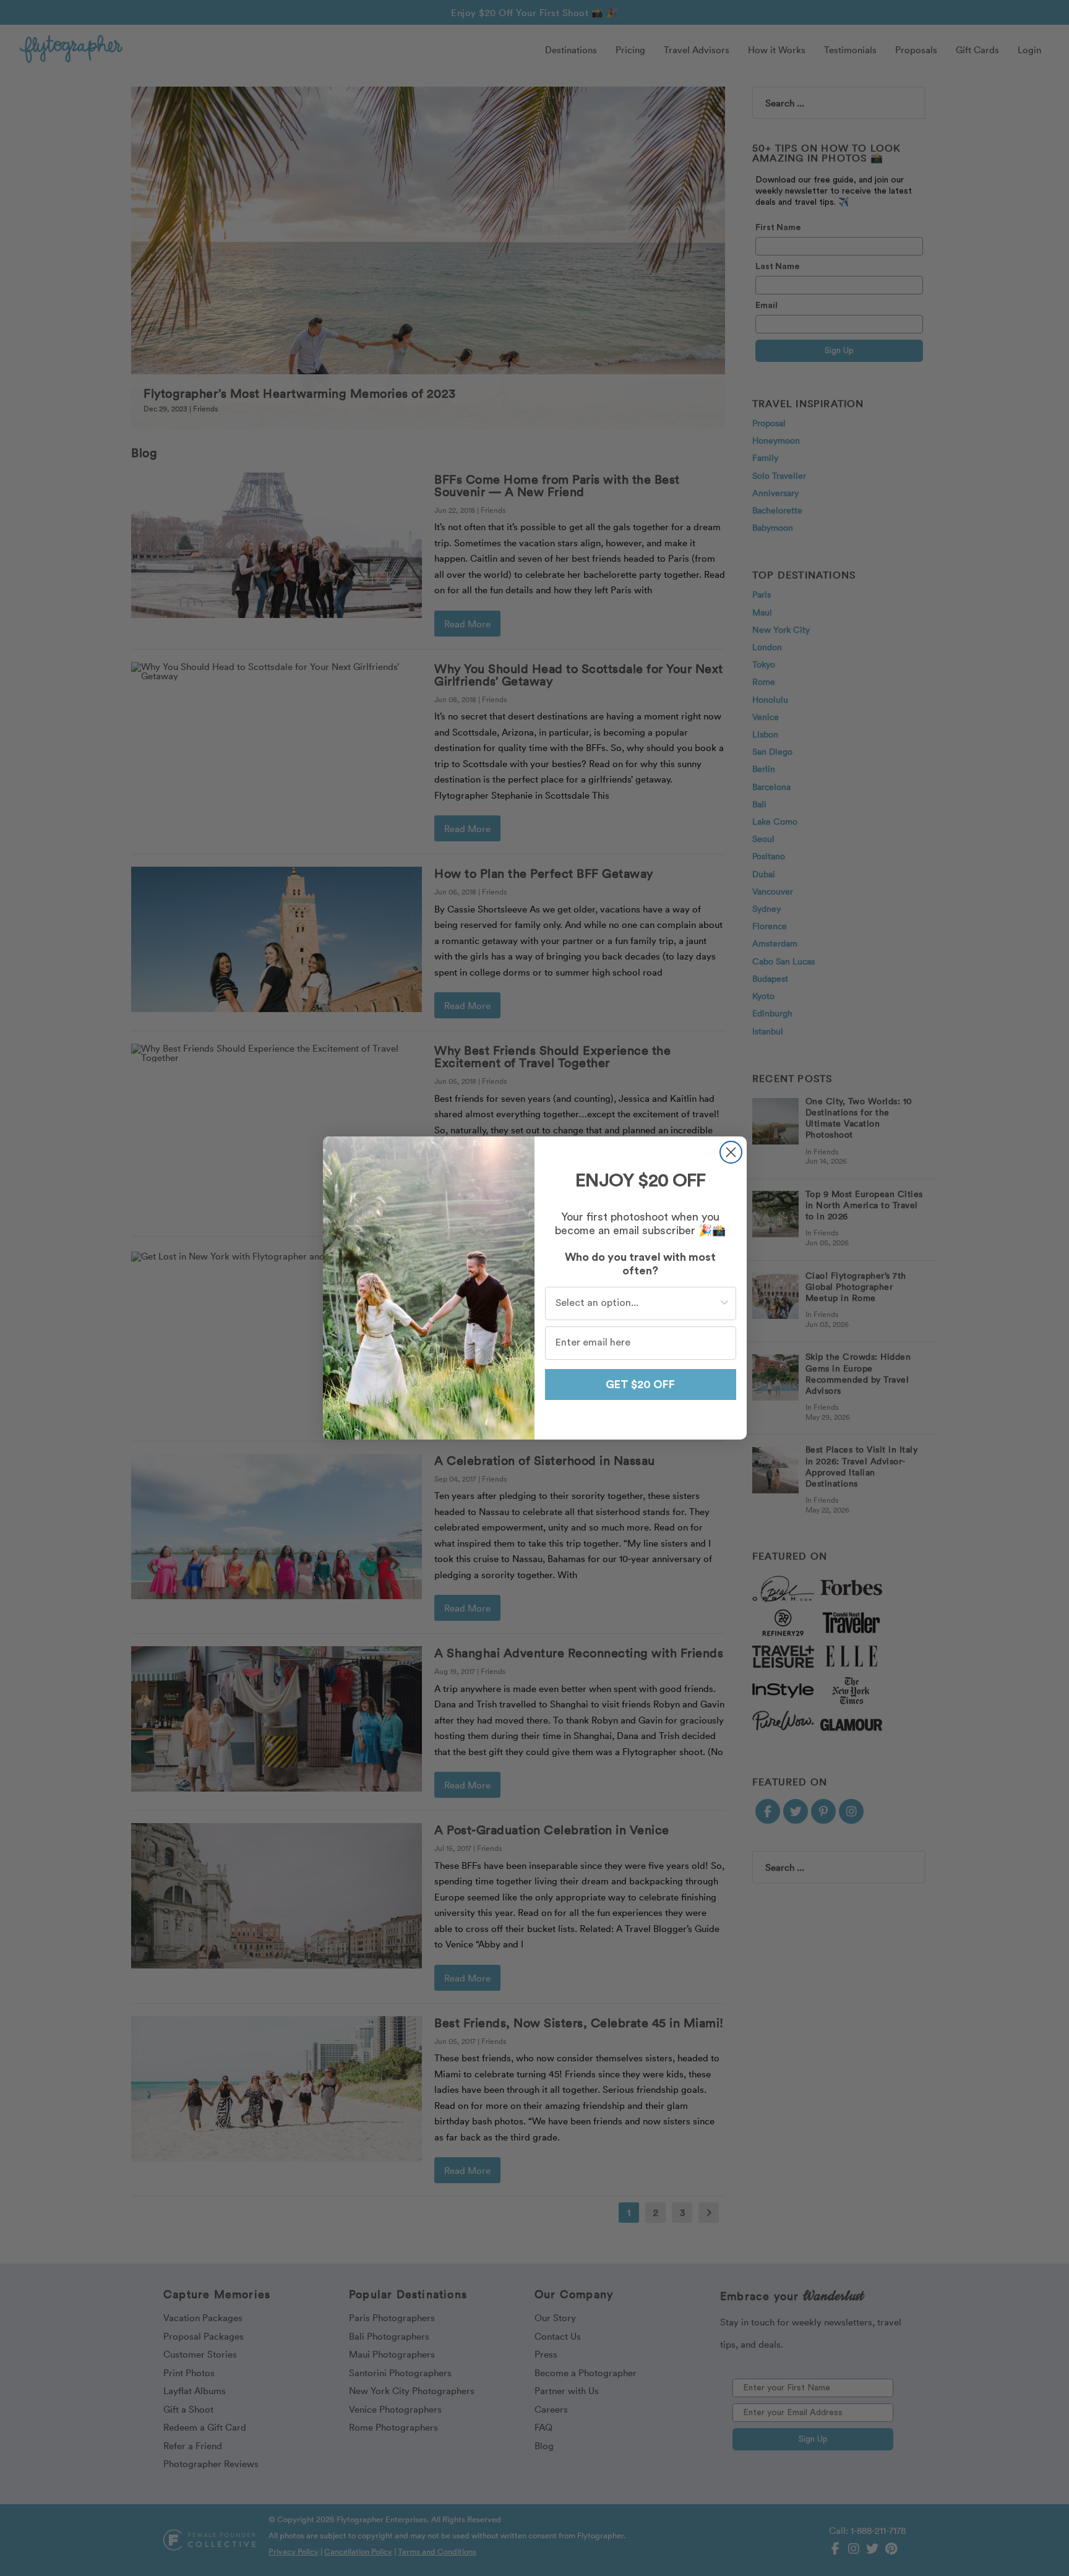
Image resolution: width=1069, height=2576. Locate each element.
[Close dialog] (731, 1152)
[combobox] (637, 1303)
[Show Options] (724, 1303)
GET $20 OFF (640, 1385)
